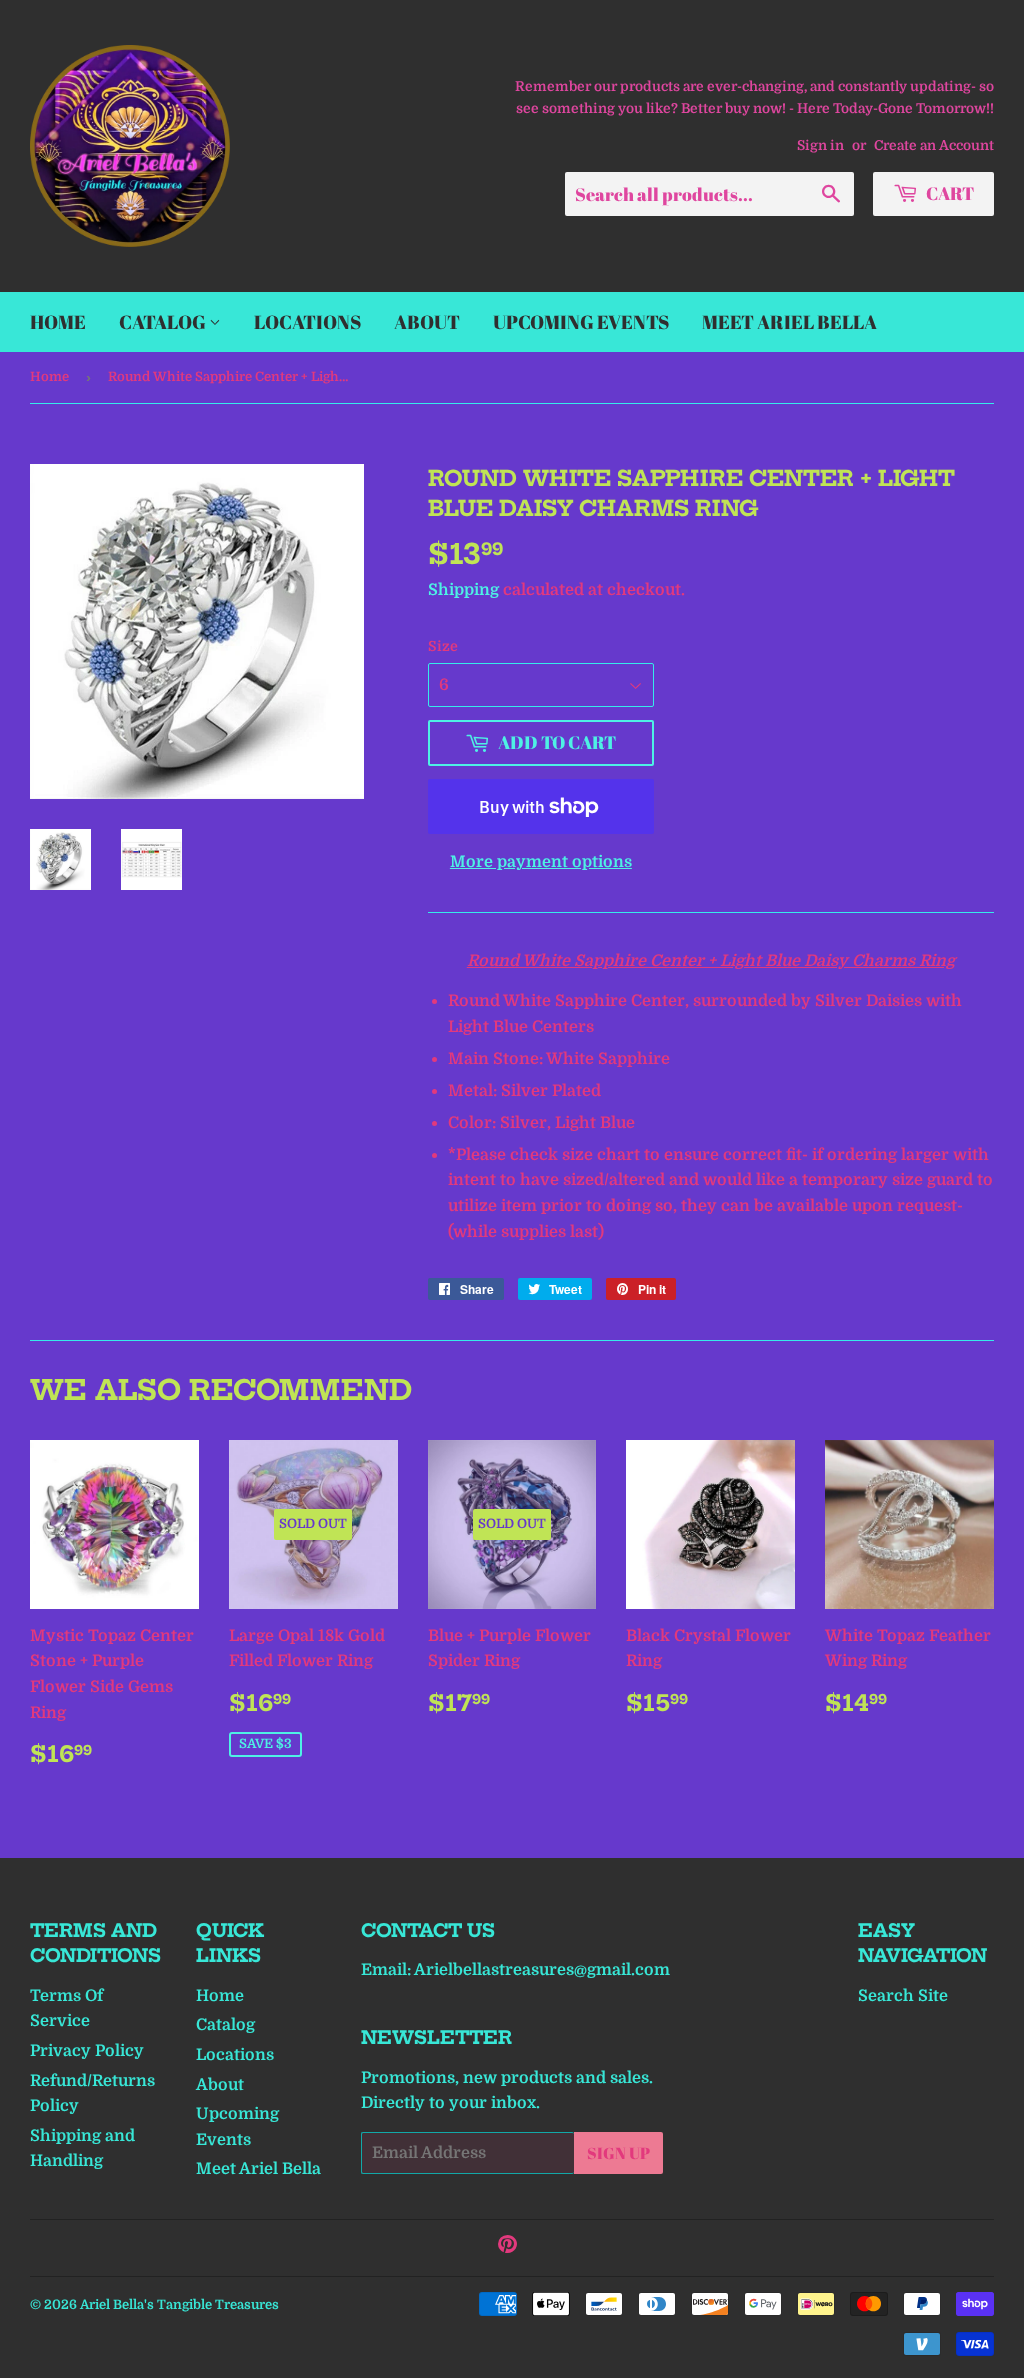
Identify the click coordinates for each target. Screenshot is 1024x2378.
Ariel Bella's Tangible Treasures (179, 2304)
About (427, 322)
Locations (307, 322)
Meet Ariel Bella (789, 322)
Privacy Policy (87, 2051)
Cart (948, 193)
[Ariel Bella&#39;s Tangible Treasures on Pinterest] (507, 2247)
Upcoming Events (581, 322)
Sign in (820, 145)
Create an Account (934, 145)
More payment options (541, 862)
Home (58, 322)
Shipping (463, 590)
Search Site (903, 1996)
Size (443, 646)
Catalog (164, 322)
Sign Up (618, 2153)
